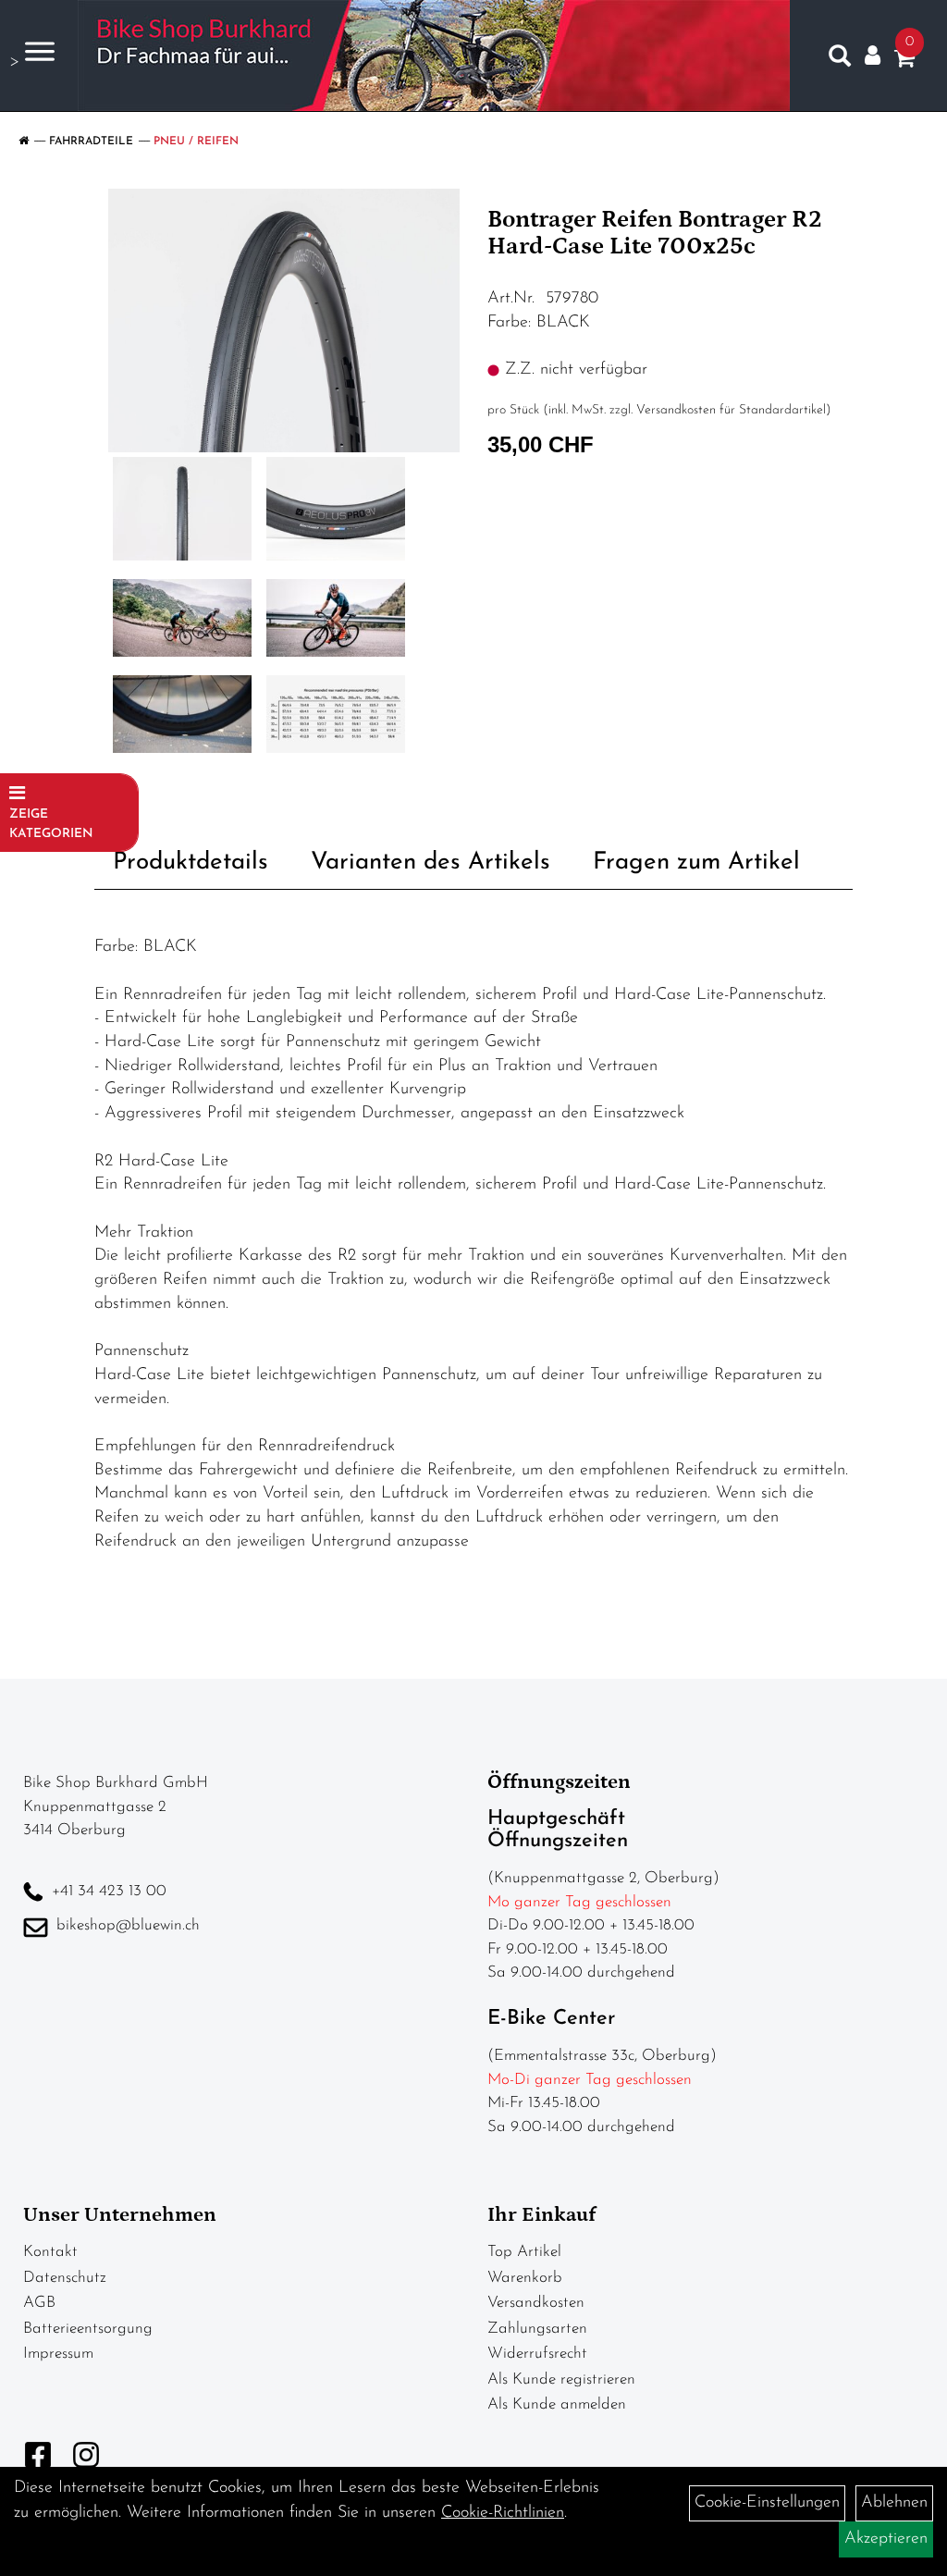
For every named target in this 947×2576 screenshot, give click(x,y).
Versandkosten (536, 2303)
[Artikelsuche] (840, 60)
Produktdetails (191, 863)
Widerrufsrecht (537, 2354)
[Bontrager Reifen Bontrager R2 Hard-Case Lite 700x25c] (284, 320)
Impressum (58, 2354)
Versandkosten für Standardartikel (731, 410)
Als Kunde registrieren (561, 2379)
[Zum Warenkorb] (904, 62)
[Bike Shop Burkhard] (434, 55)
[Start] (24, 142)
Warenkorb (525, 2278)
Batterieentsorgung (88, 2329)
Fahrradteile (91, 142)
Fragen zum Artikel (696, 863)
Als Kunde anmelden (557, 2404)
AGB (39, 2303)
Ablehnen (894, 2503)
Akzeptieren (886, 2539)
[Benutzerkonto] (873, 56)
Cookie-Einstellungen (767, 2503)
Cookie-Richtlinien (503, 2513)
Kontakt (50, 2252)
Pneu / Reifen (196, 142)
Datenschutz (65, 2278)
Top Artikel (524, 2252)
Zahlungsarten (537, 2329)
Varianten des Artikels (430, 863)
